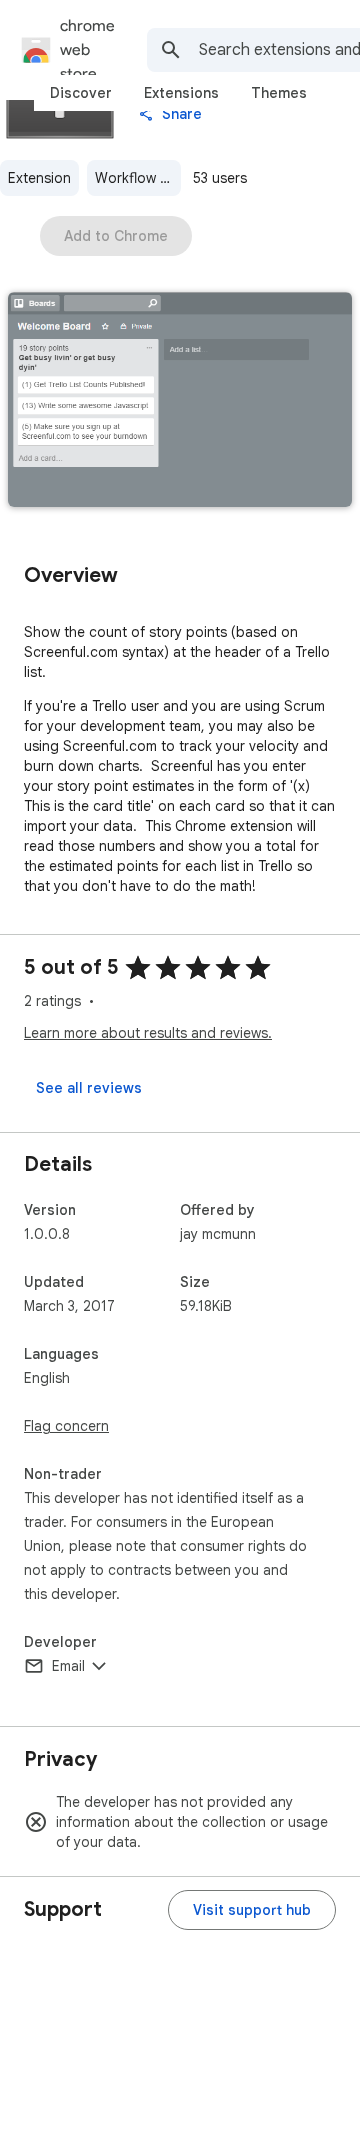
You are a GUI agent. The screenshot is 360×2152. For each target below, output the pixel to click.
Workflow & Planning (138, 178)
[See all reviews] (89, 1088)
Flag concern (66, 1426)
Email (68, 1666)
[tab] (81, 93)
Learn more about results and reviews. (148, 1033)
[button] (180, 401)
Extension (39, 178)
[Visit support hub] (252, 1910)
